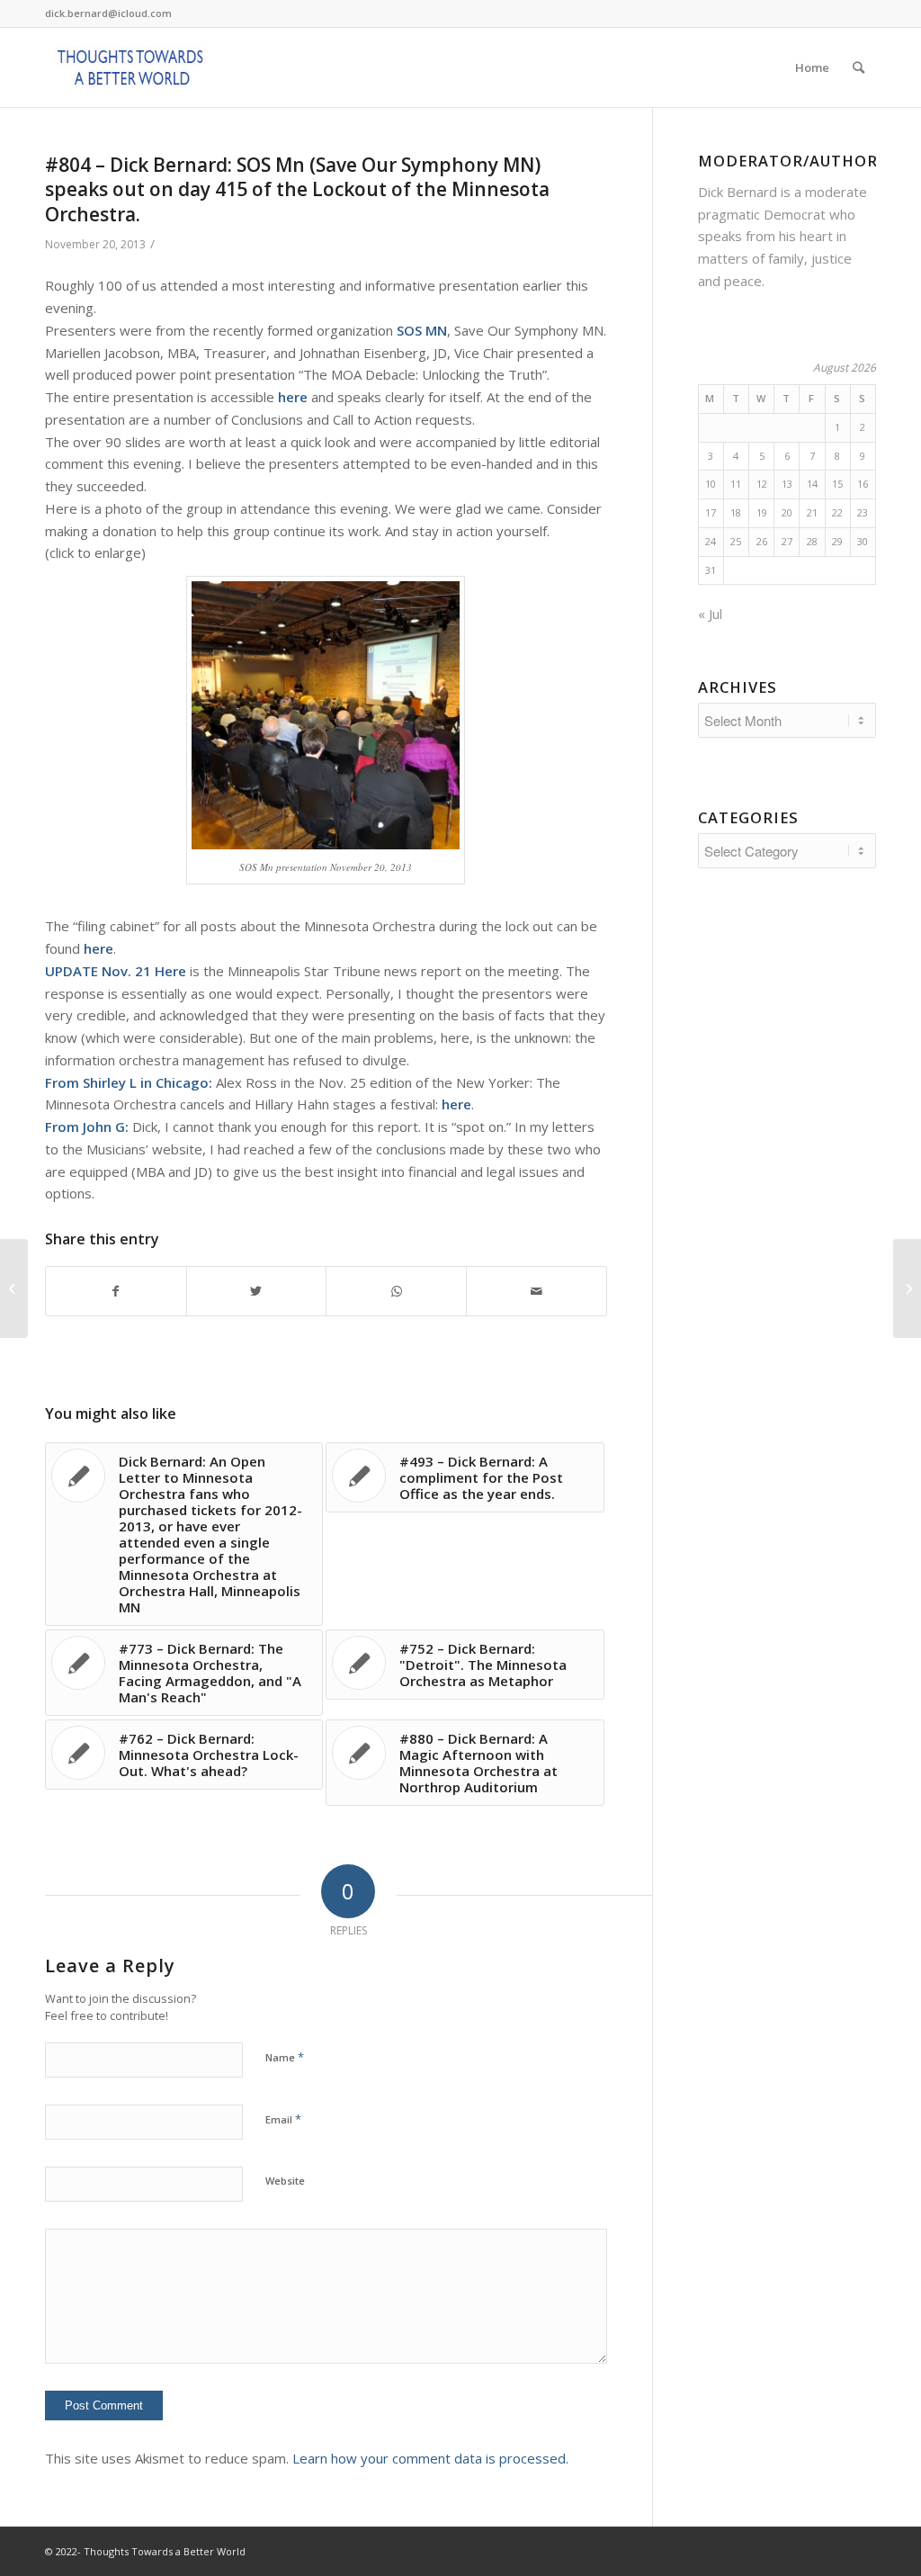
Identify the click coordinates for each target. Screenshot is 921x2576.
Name (285, 2057)
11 (736, 484)
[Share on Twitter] (257, 1292)
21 (812, 512)
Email (283, 2119)
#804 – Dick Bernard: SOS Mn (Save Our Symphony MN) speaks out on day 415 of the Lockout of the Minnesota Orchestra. (297, 189)
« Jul (710, 614)
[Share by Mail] (537, 1292)
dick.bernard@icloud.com (108, 13)
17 (711, 512)
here (293, 397)
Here (170, 971)
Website (285, 2181)
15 (837, 484)
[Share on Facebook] (116, 1292)
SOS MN (422, 330)
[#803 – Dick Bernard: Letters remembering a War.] (14, 1288)
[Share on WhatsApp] (396, 1292)
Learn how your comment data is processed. (430, 2458)
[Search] (858, 67)
